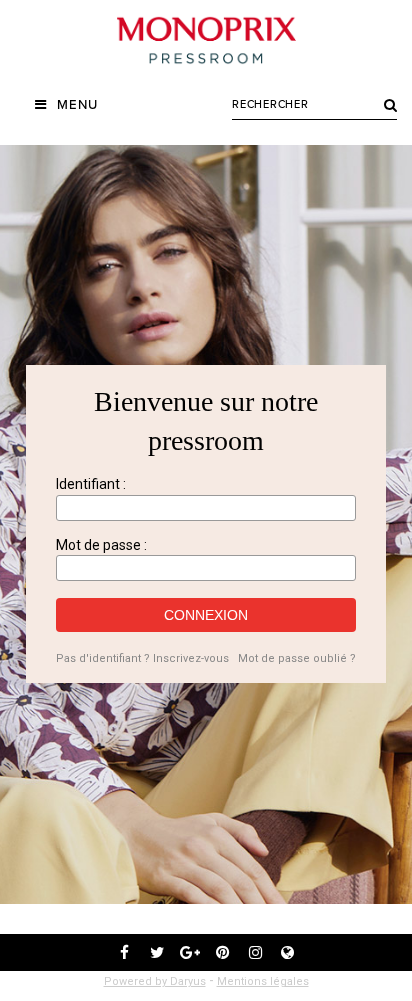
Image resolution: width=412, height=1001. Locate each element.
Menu (77, 105)
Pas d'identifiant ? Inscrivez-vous (142, 658)
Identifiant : (91, 484)
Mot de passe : (101, 545)
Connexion (206, 615)
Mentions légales (263, 981)
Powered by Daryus (155, 981)
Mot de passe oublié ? (297, 658)
